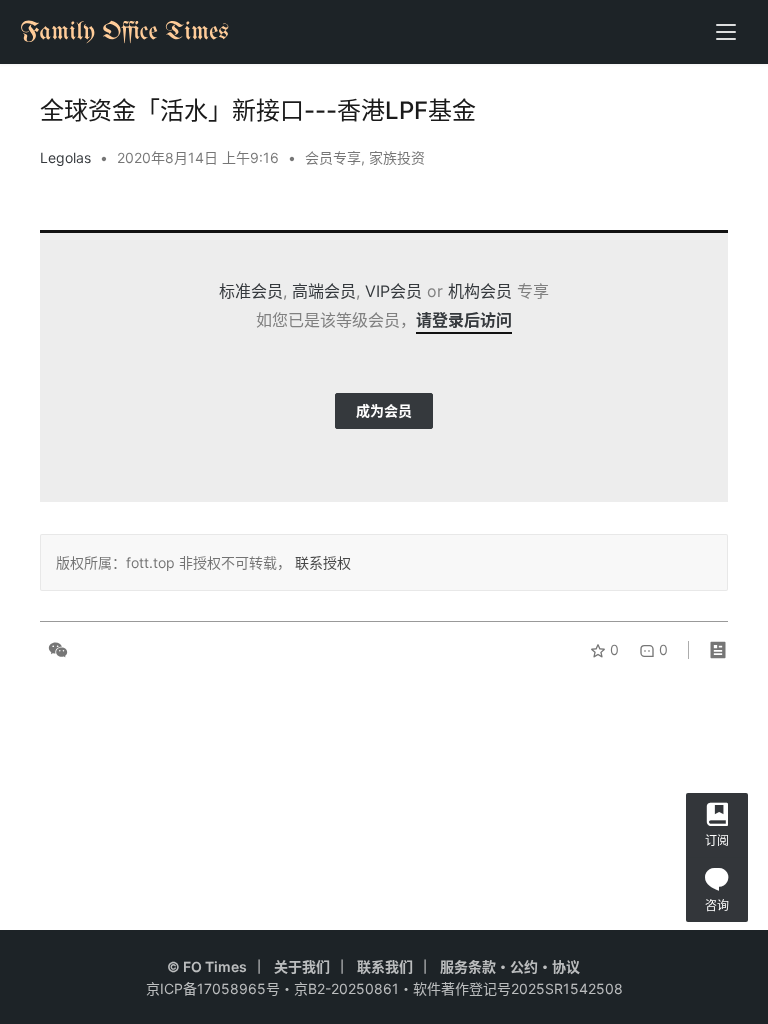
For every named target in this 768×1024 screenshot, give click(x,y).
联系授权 (321, 562)
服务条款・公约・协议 (510, 966)
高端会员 (324, 291)
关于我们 (302, 966)
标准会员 (251, 291)
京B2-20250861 (346, 988)
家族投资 (397, 157)
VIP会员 (393, 291)
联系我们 (385, 966)
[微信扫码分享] (54, 650)
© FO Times (207, 966)
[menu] (726, 32)
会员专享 (333, 157)
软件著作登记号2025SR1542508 (518, 988)
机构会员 (480, 291)
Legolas (65, 157)
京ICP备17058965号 (213, 988)
